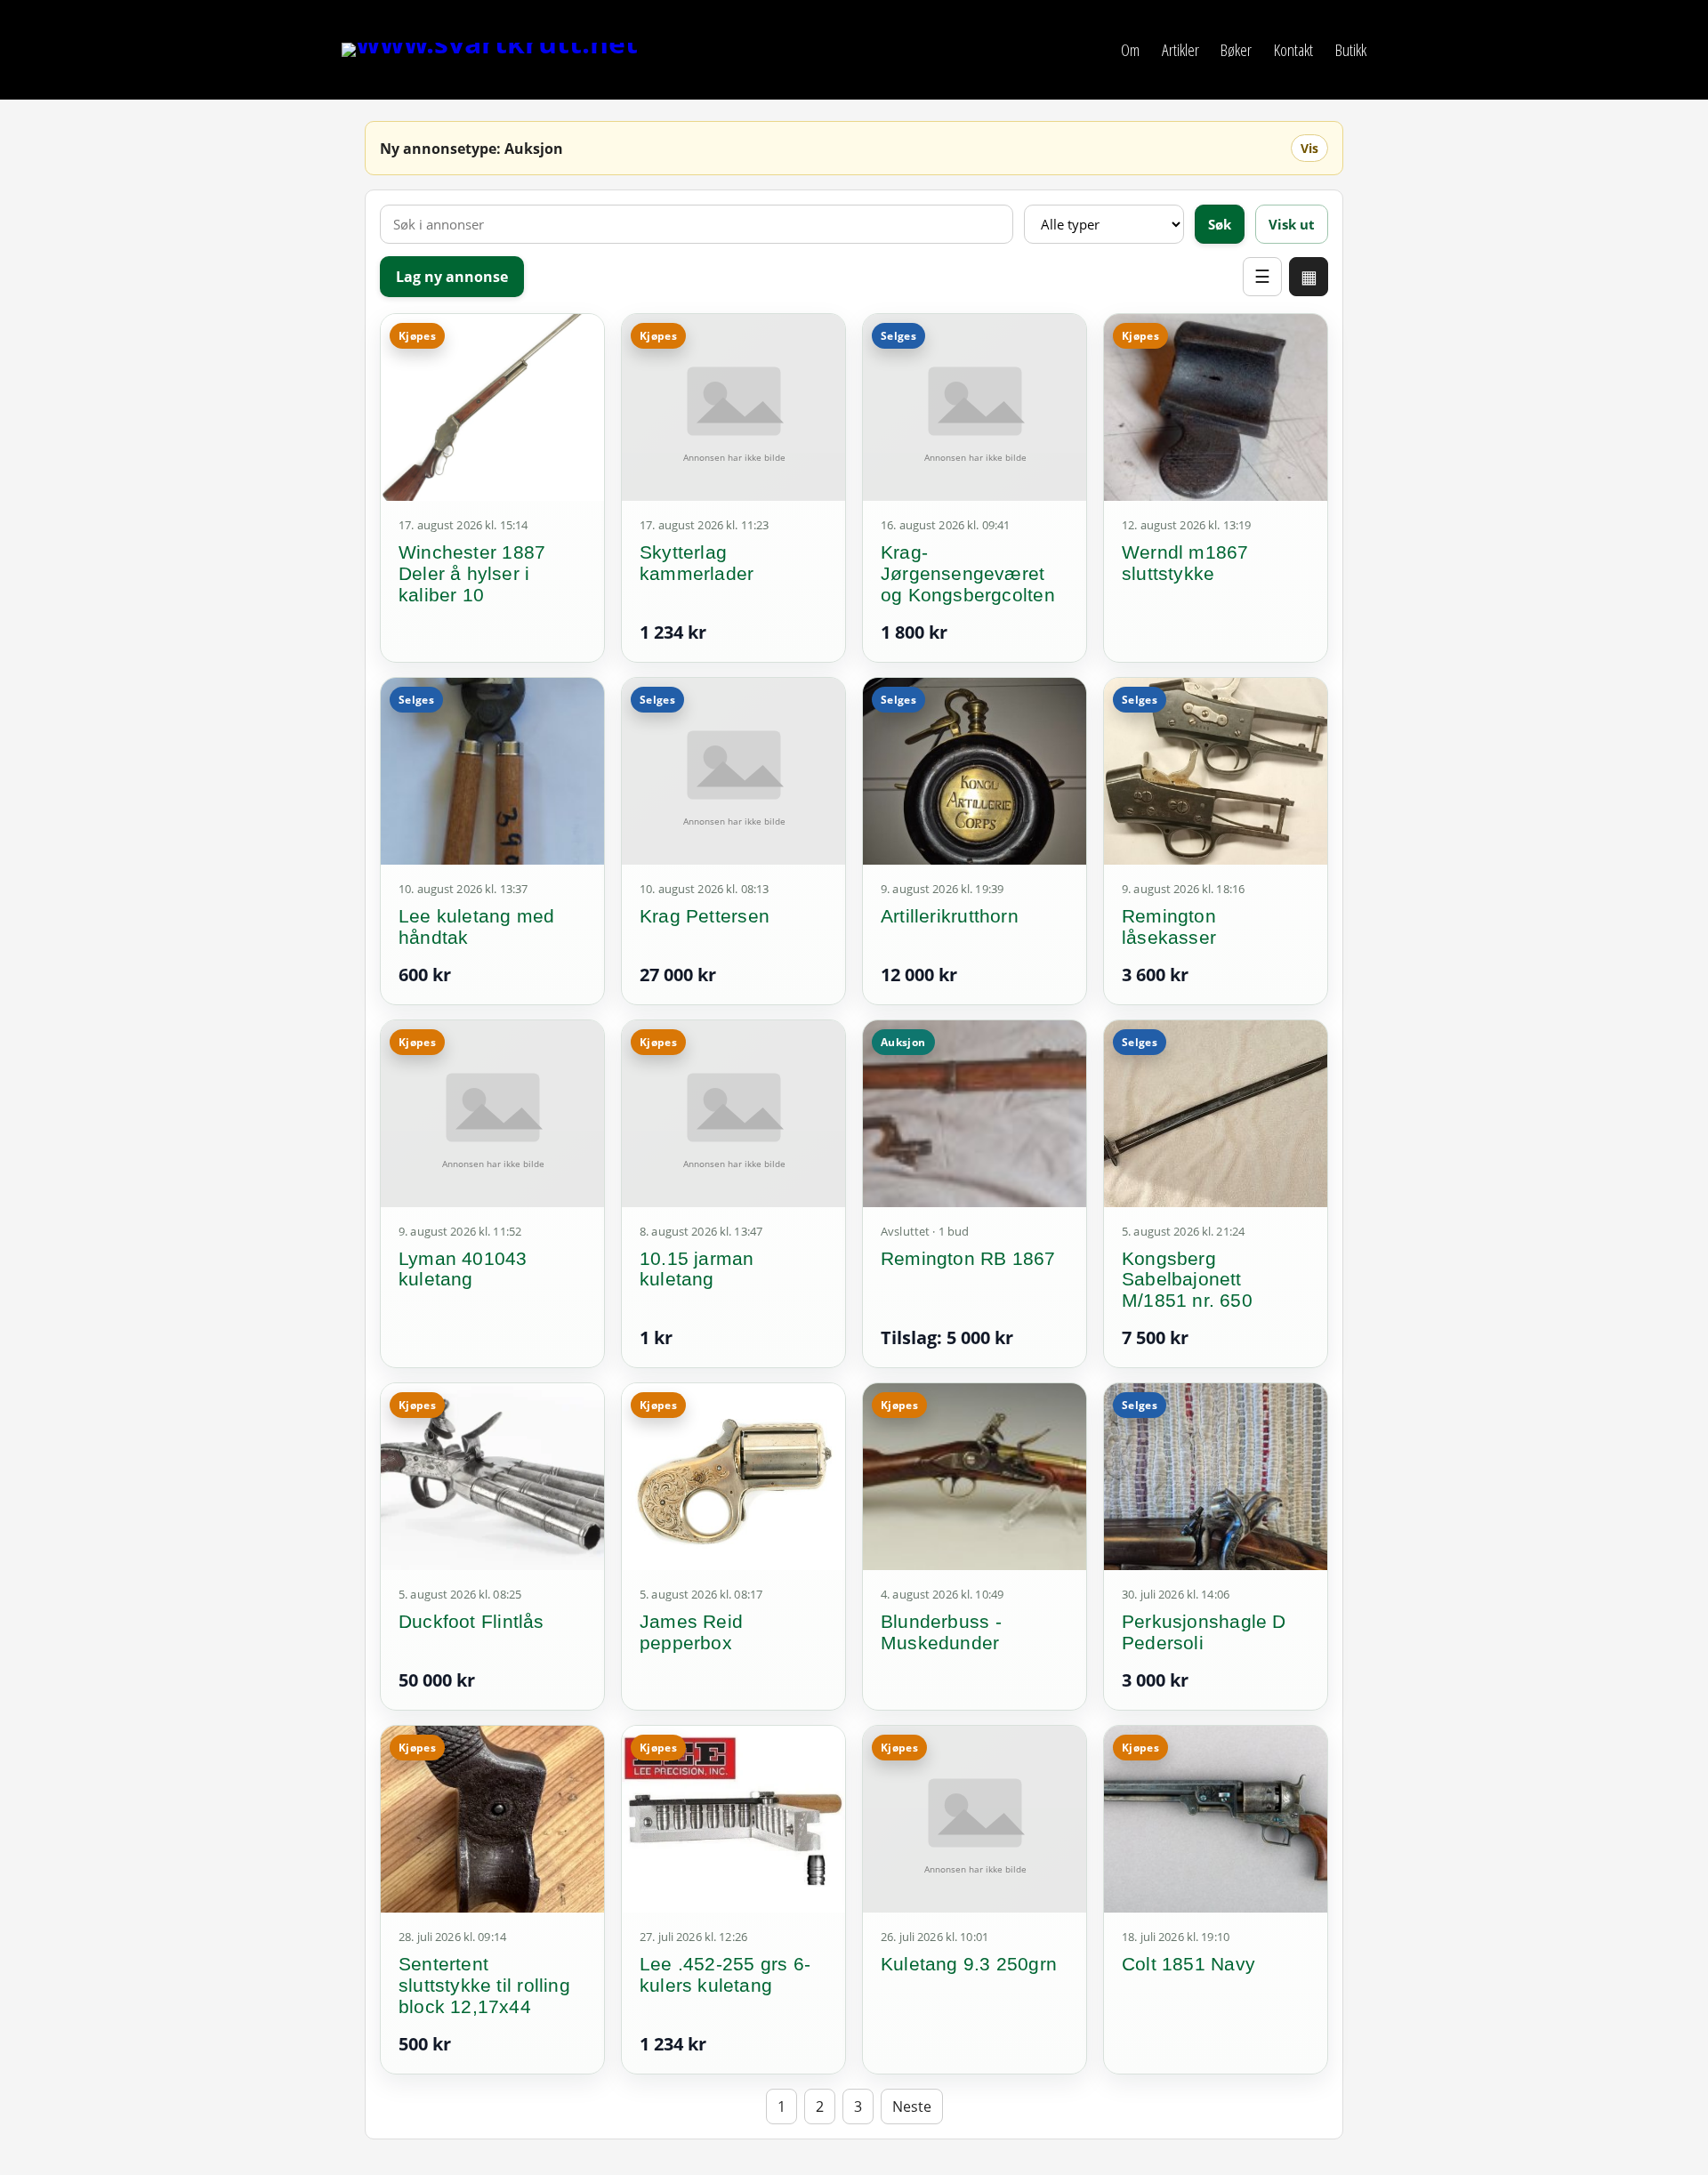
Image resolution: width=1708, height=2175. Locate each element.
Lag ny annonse (452, 277)
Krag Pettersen (705, 916)
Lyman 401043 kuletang (463, 1269)
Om (1130, 49)
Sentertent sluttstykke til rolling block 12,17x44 (484, 1985)
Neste (912, 2107)
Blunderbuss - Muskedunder (941, 1632)
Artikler (1180, 49)
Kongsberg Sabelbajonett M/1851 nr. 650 (1187, 1280)
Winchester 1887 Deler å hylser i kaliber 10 (472, 573)
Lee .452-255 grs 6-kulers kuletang (725, 1974)
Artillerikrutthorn (950, 916)
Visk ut (1292, 224)
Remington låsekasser (1169, 926)
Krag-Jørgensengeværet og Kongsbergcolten (968, 573)
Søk (1220, 224)
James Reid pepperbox (691, 1632)
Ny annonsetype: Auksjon (471, 149)
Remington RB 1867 (968, 1258)
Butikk (1351, 49)
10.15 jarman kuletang (697, 1269)
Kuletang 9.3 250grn (969, 1964)
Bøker (1236, 49)
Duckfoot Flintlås (471, 1621)
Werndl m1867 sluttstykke (1185, 563)
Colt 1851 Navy (1188, 1964)
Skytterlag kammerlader (697, 563)
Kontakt (1293, 49)
